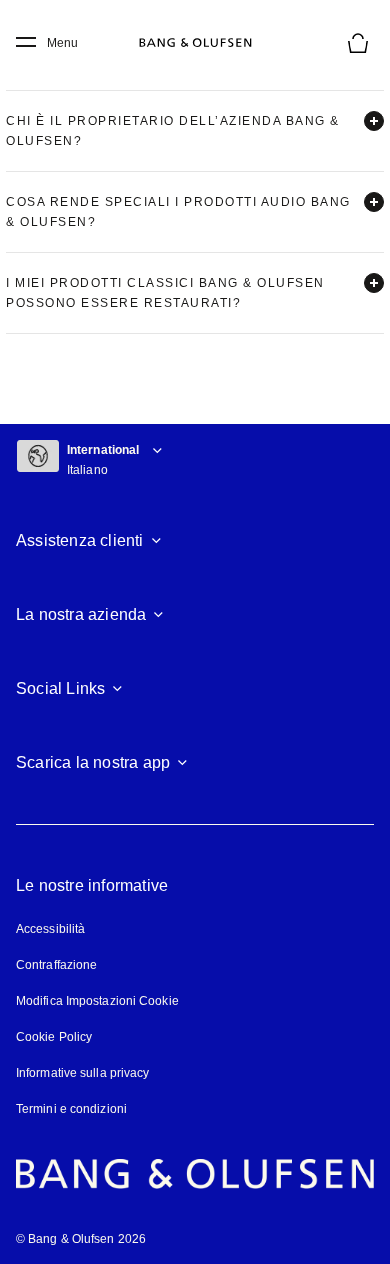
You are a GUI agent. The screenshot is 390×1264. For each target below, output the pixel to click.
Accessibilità (50, 929)
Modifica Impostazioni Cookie (97, 1001)
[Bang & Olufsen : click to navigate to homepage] (195, 43)
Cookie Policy (54, 1037)
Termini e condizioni (71, 1109)
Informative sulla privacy (83, 1073)
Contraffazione (56, 965)
